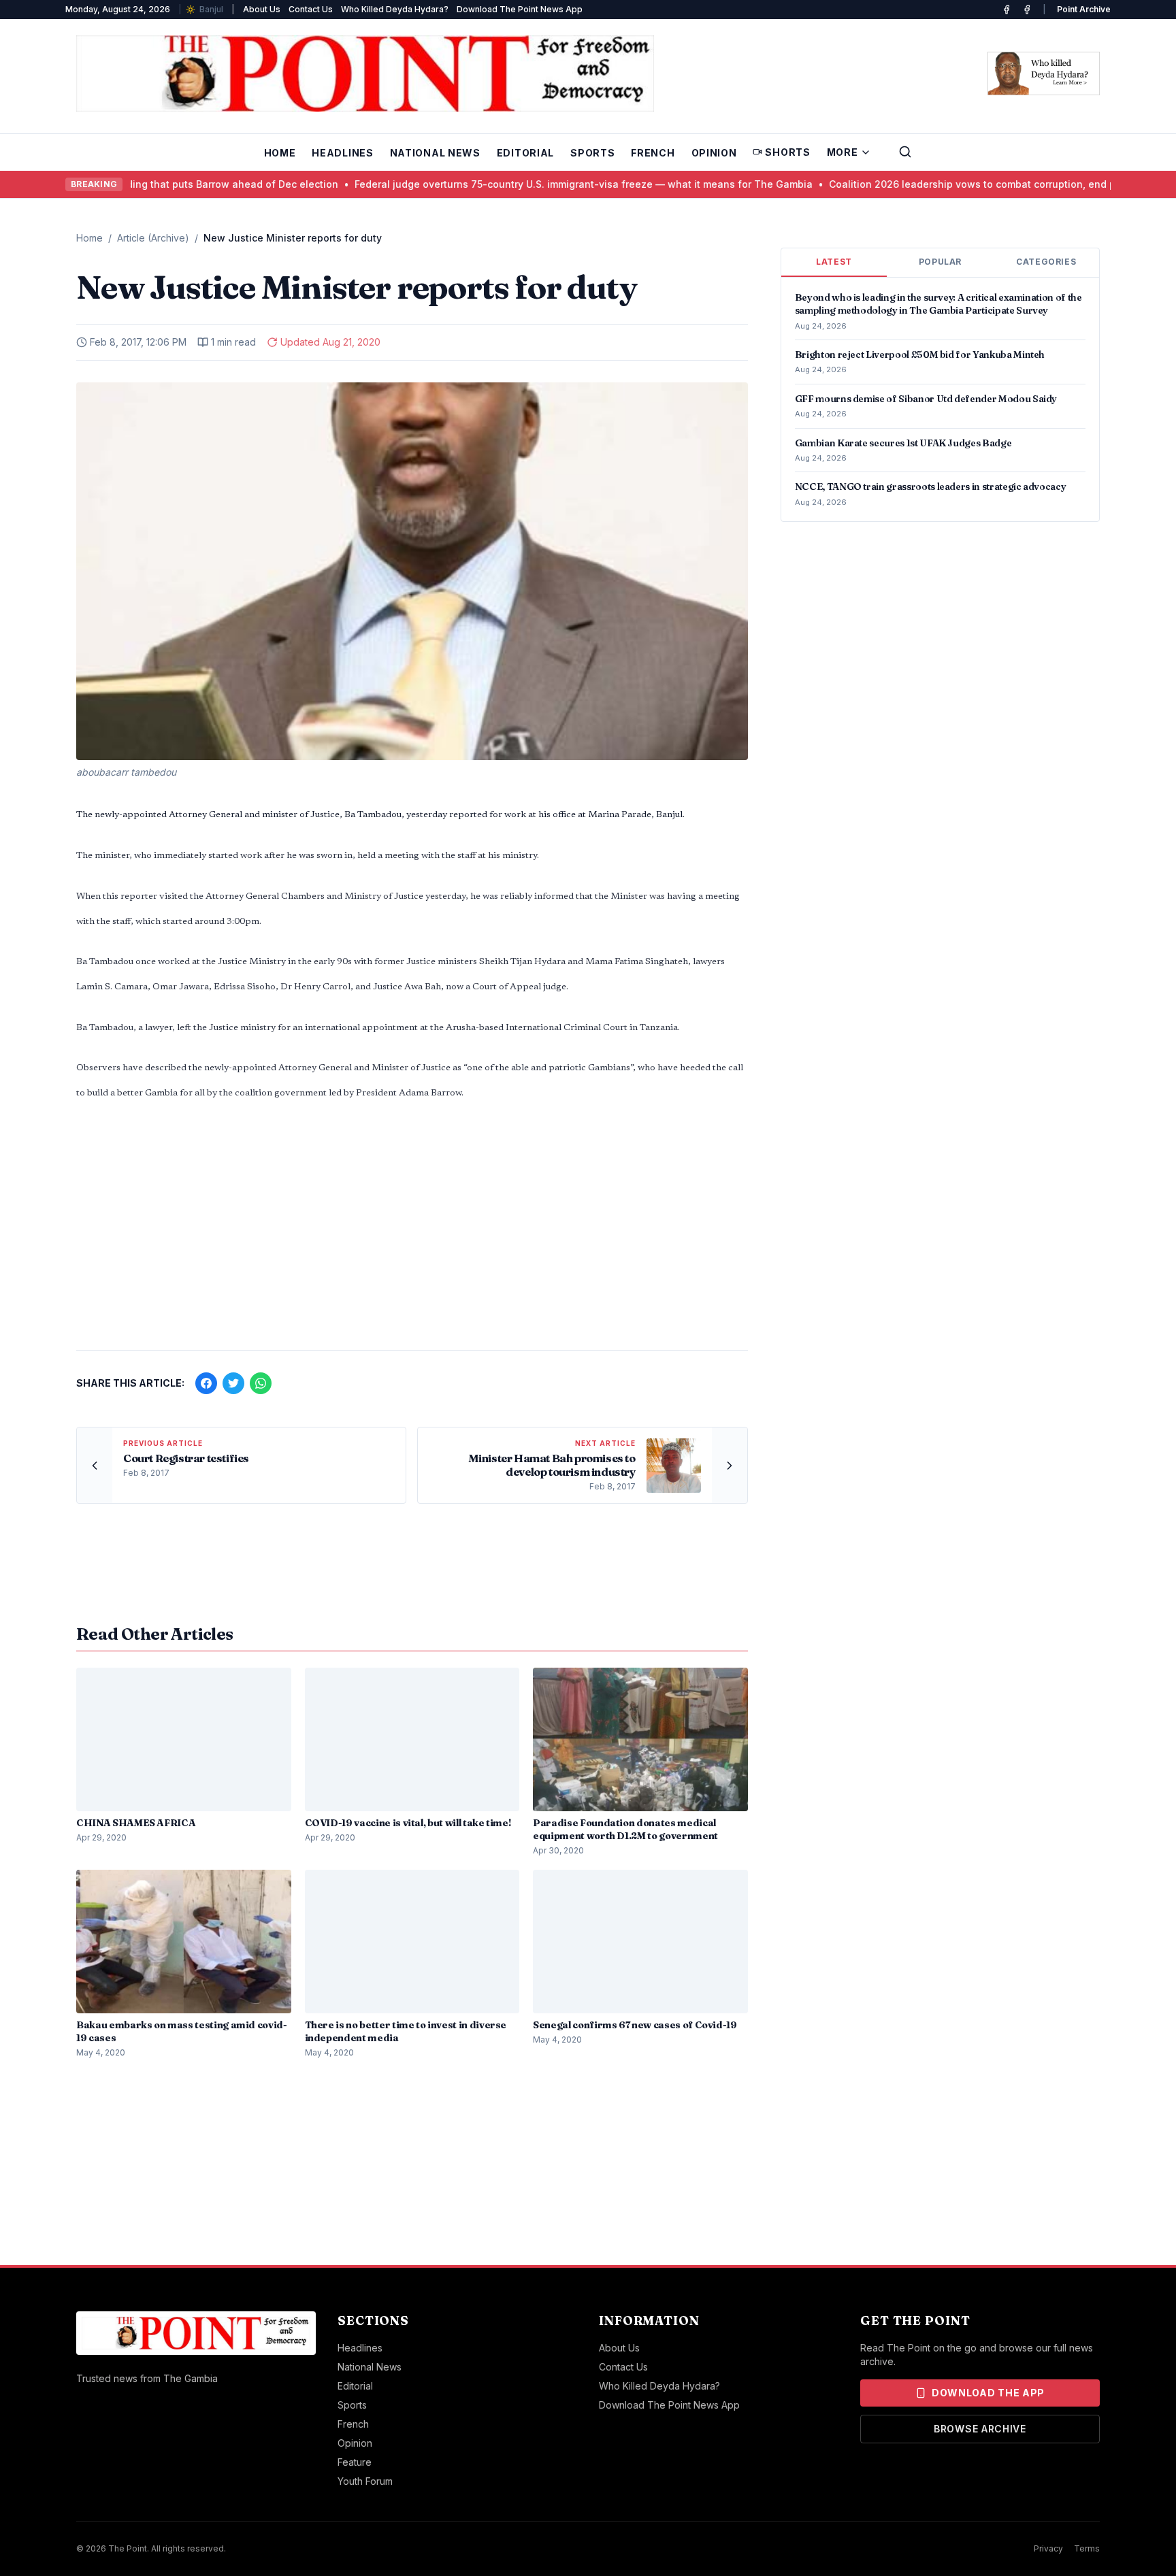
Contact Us (311, 9)
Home (280, 153)
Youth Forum (365, 2481)
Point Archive (1084, 9)
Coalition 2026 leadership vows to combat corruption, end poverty (938, 184)
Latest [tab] (834, 262)
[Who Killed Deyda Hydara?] (1044, 73)
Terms (1087, 2548)
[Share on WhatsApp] (261, 1383)
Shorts (787, 152)
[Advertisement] (412, 1233)
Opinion (714, 153)
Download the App (988, 2393)
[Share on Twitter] (233, 1383)
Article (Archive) (153, 238)
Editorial (525, 153)
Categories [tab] (1046, 262)
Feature (355, 2462)
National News (435, 153)
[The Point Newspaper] (1027, 10)
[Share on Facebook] (206, 1383)
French (653, 153)
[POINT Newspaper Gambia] (1007, 10)
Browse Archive (980, 2429)
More (843, 152)
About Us (262, 9)
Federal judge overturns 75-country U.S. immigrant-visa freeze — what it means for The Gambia (535, 184)
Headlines (342, 153)
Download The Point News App (520, 9)
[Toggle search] (905, 152)
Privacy (1048, 2548)
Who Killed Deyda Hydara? (395, 9)
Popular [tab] (940, 262)
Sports (592, 153)
